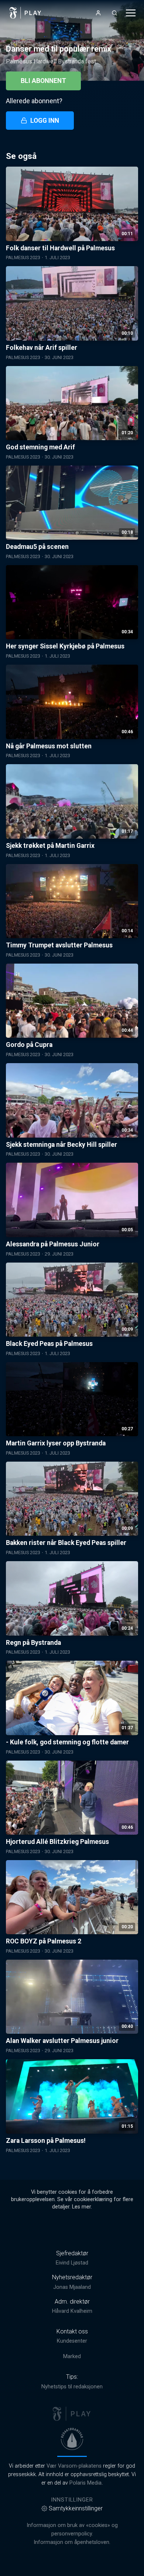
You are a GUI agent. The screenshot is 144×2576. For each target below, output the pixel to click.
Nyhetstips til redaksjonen (72, 2387)
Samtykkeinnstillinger (76, 2508)
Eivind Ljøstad (72, 2263)
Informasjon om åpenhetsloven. (72, 2542)
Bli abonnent (43, 81)
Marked (72, 2356)
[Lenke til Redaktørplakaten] (72, 2439)
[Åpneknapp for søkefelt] (114, 13)
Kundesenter (72, 2341)
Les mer (81, 2207)
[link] (25, 13)
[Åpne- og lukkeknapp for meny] (131, 13)
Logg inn (45, 121)
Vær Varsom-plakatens (74, 2466)
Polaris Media (85, 2483)
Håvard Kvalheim (72, 2311)
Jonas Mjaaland (72, 2287)
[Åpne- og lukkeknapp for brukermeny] (98, 13)
